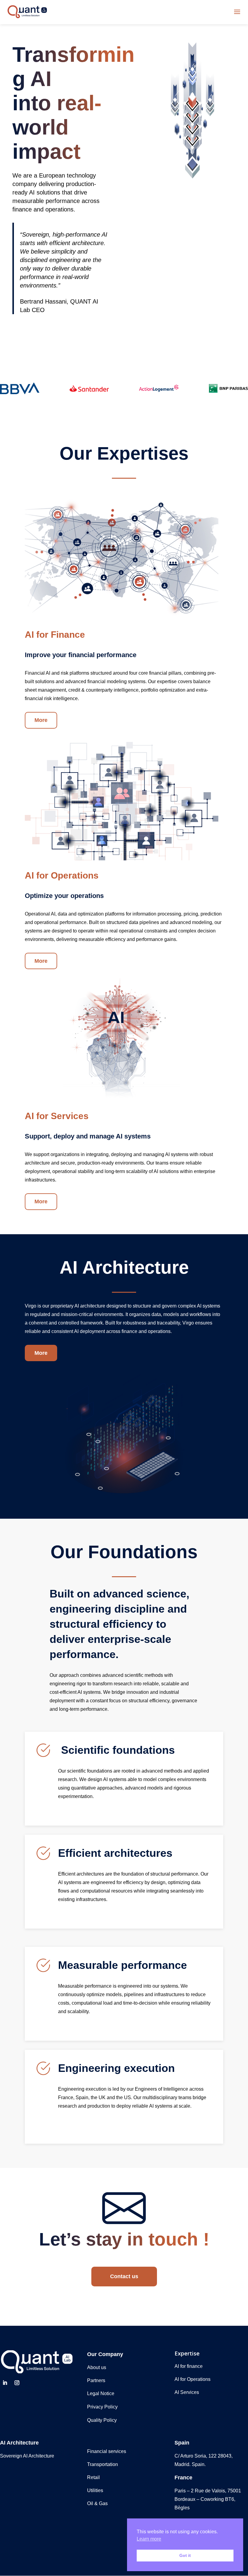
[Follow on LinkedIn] (5, 2383)
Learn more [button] (149, 2539)
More (41, 720)
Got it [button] (185, 2555)
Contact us (124, 2276)
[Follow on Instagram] (17, 2383)
